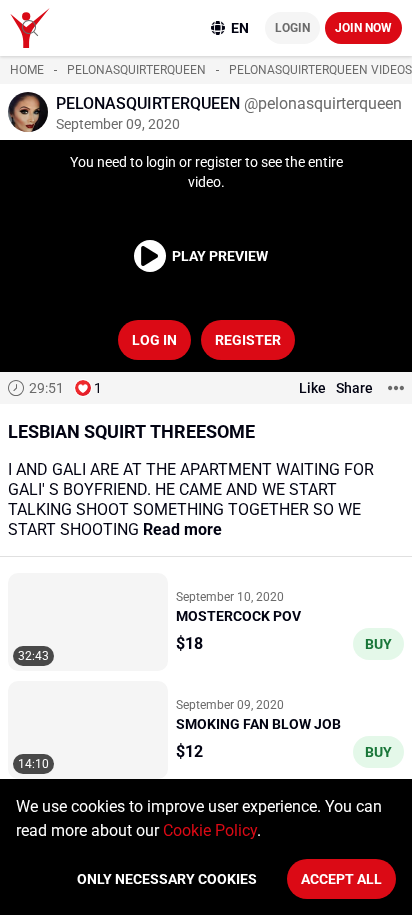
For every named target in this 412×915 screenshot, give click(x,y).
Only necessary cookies (167, 879)
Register (248, 340)
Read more (182, 529)
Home (27, 70)
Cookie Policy (210, 830)
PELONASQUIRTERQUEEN (136, 70)
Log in (154, 340)
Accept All (341, 879)
